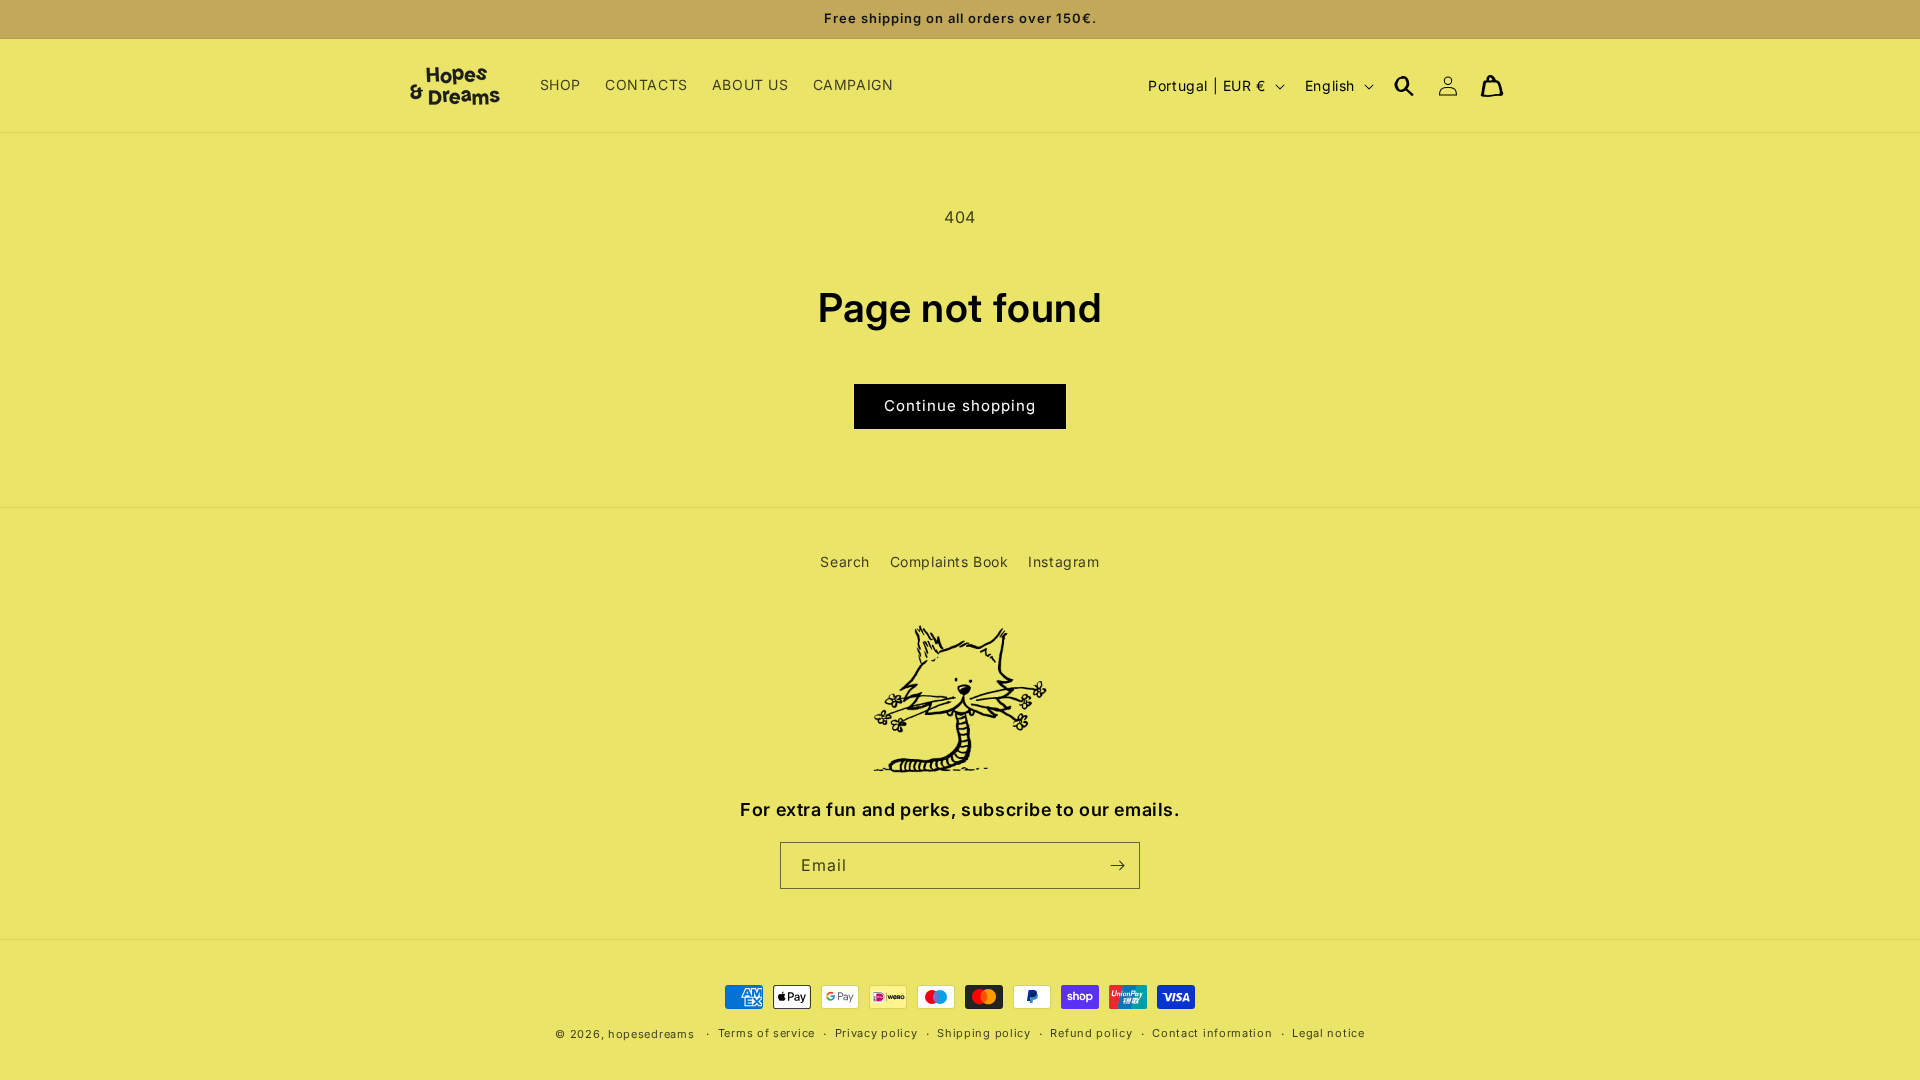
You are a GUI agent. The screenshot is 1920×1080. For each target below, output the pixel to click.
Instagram (1063, 561)
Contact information (1212, 1033)
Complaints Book (949, 561)
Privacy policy (876, 1033)
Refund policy (1091, 1033)
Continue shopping (960, 405)
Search (845, 561)
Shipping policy (984, 1033)
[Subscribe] (1117, 865)
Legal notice (1328, 1033)
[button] (1404, 86)
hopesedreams (651, 1034)
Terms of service (766, 1033)
